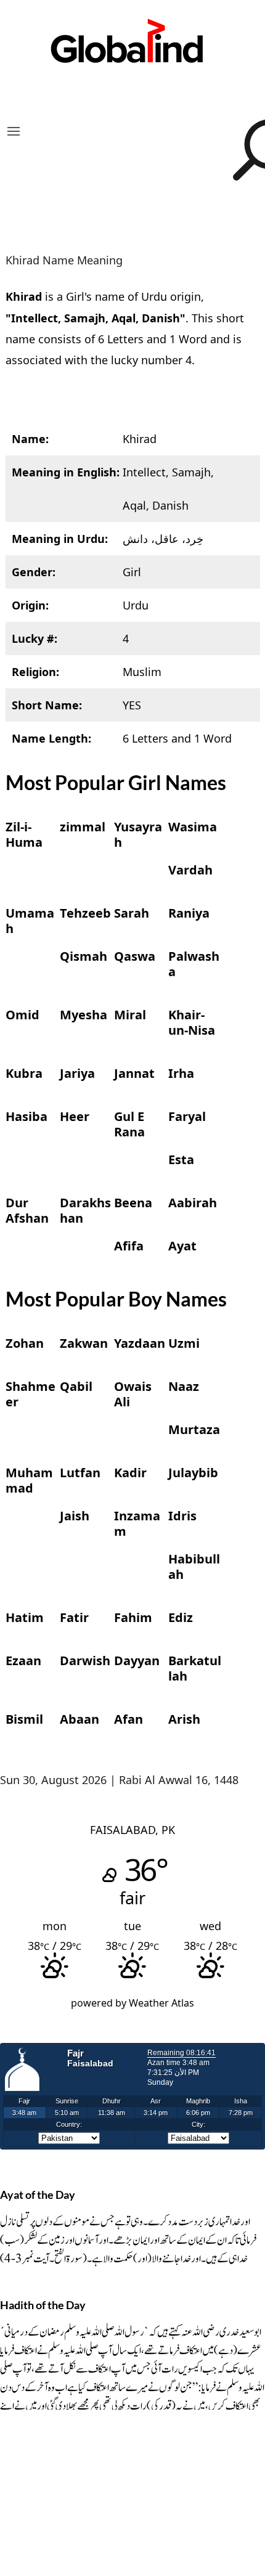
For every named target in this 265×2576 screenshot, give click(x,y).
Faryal (187, 1116)
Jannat (134, 1073)
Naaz (184, 1386)
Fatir (74, 1617)
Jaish (75, 1516)
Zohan (25, 1343)
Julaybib (193, 1473)
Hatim (25, 1617)
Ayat (182, 1246)
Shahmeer (31, 1394)
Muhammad (29, 1480)
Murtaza (194, 1429)
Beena (133, 1203)
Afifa (129, 1246)
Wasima (193, 827)
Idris (182, 1516)
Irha (181, 1073)
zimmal (83, 827)
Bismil (24, 1719)
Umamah (30, 921)
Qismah (84, 956)
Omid (22, 1015)
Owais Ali (133, 1394)
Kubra (24, 1073)
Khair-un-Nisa (192, 1022)
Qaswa (135, 956)
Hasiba (26, 1116)
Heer (75, 1116)
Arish (184, 1719)
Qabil (76, 1386)
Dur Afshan (27, 1210)
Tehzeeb (85, 913)
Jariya (77, 1073)
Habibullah (194, 1567)
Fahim (133, 1617)
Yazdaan (140, 1343)
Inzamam (137, 1523)
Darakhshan (85, 1210)
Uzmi (184, 1343)
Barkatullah (195, 1668)
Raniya (189, 913)
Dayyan (137, 1661)
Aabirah (193, 1203)
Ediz (181, 1617)
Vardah (190, 870)
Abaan (79, 1719)
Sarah (132, 913)
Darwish (85, 1661)
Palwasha (194, 964)
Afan (128, 1719)
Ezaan (23, 1661)
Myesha (84, 1015)
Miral (130, 1015)
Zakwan (84, 1343)
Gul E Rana (129, 1124)
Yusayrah (138, 834)
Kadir (130, 1473)
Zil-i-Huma (24, 834)
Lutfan (80, 1473)
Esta (181, 1160)
